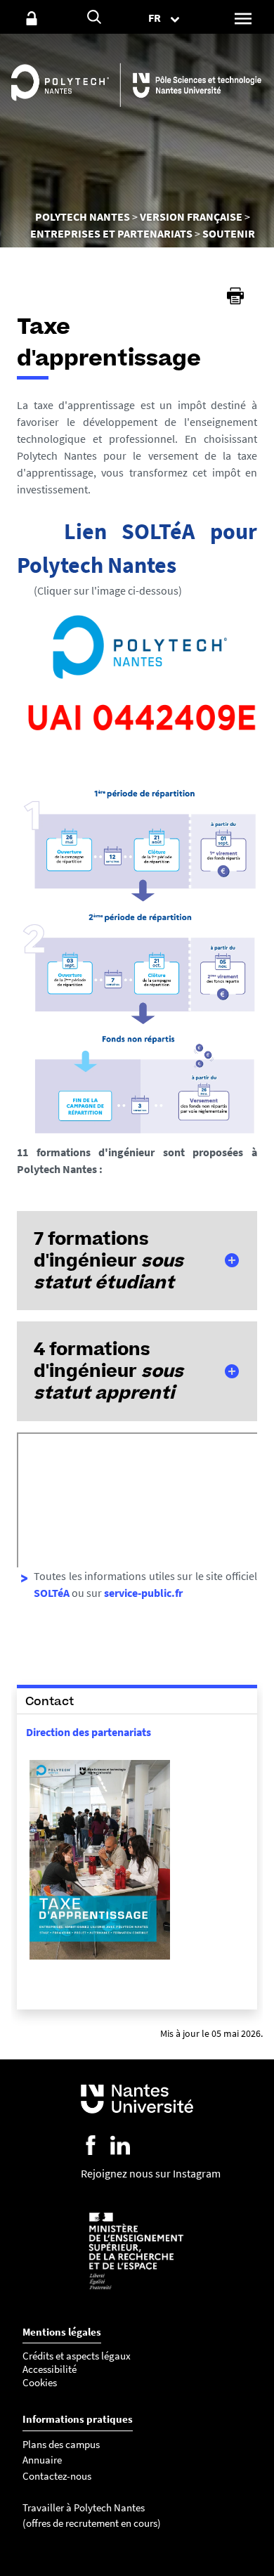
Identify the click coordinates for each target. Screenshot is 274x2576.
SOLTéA (52, 1593)
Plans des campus (61, 2444)
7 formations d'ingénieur (109, 1260)
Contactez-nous (57, 2476)
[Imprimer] (235, 296)
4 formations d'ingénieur (109, 1371)
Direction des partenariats (89, 1732)
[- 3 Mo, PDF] (100, 1958)
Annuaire (42, 2460)
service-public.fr (143, 1593)
